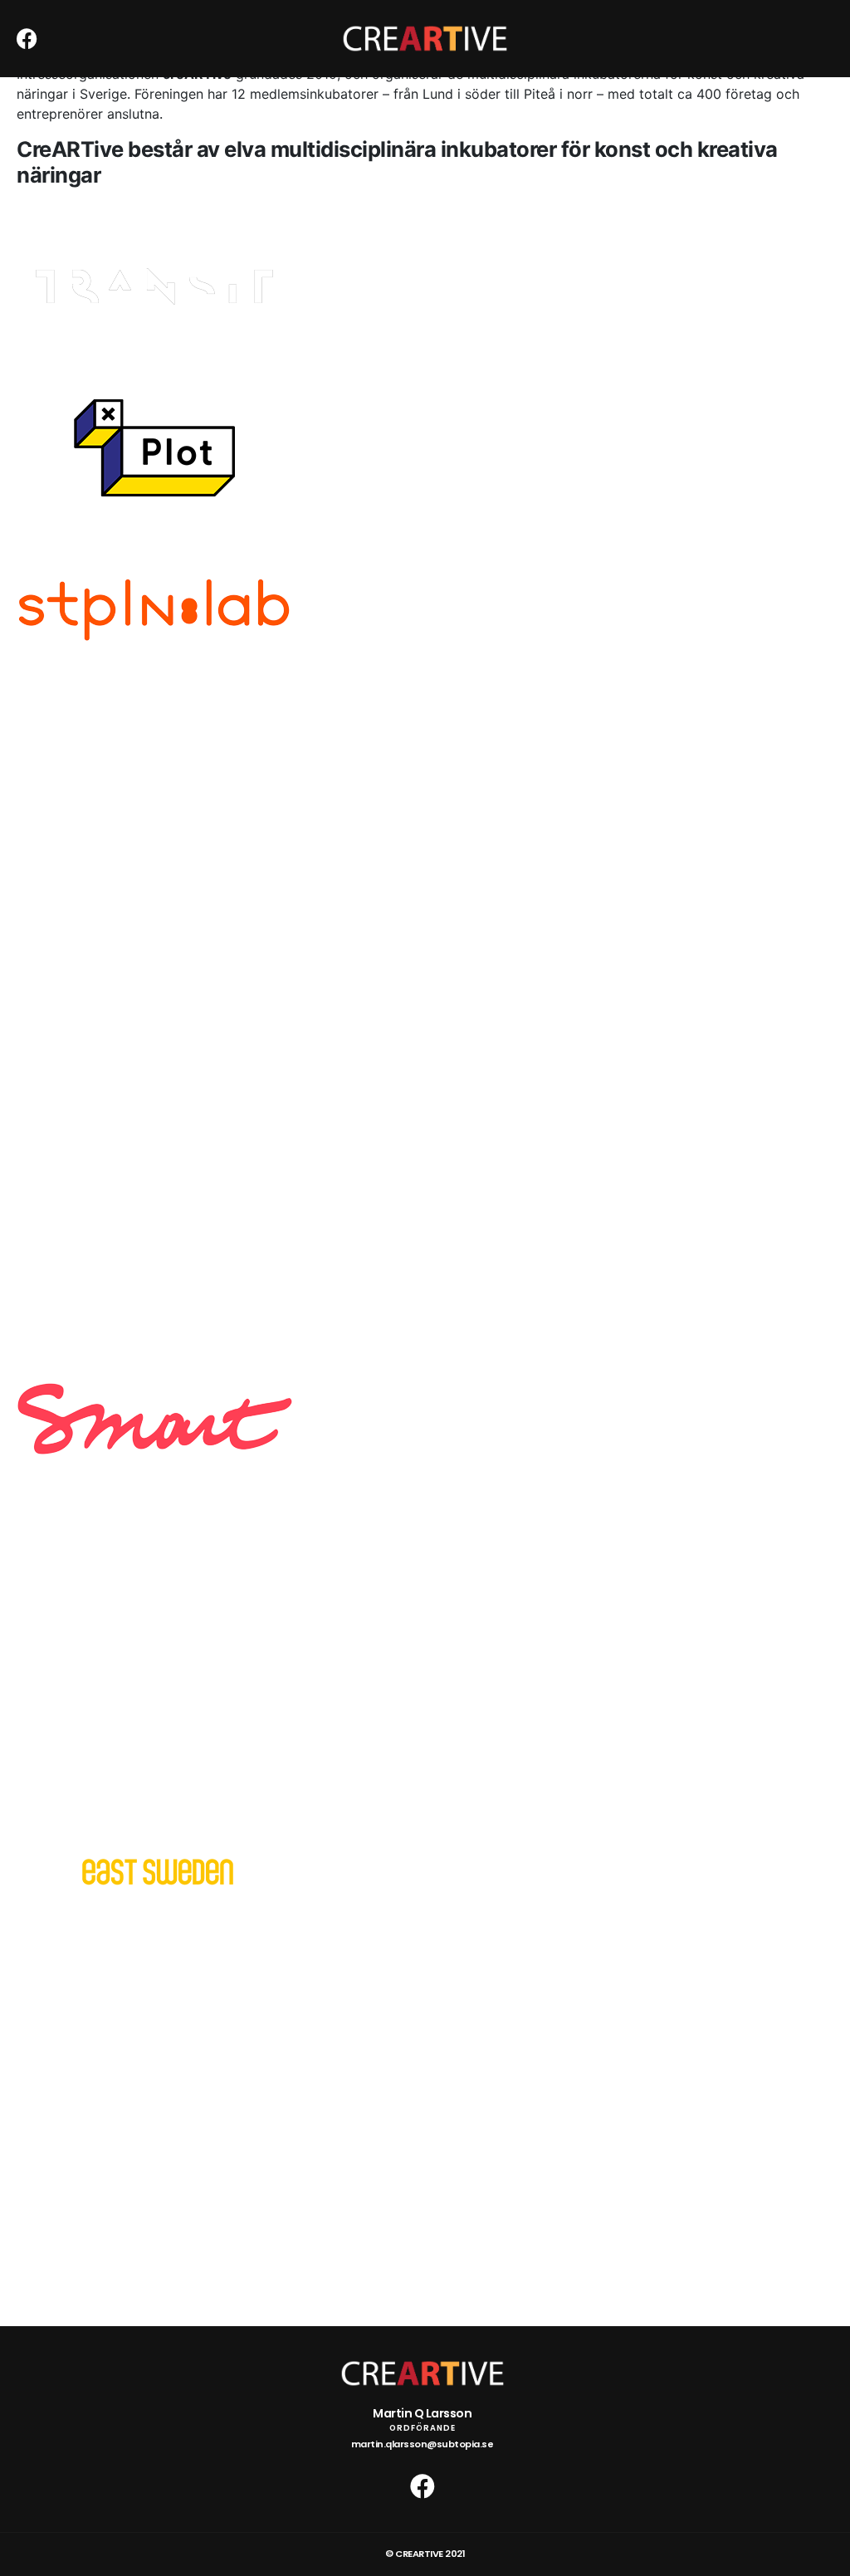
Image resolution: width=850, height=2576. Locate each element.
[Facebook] (27, 39)
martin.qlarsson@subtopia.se (423, 2444)
